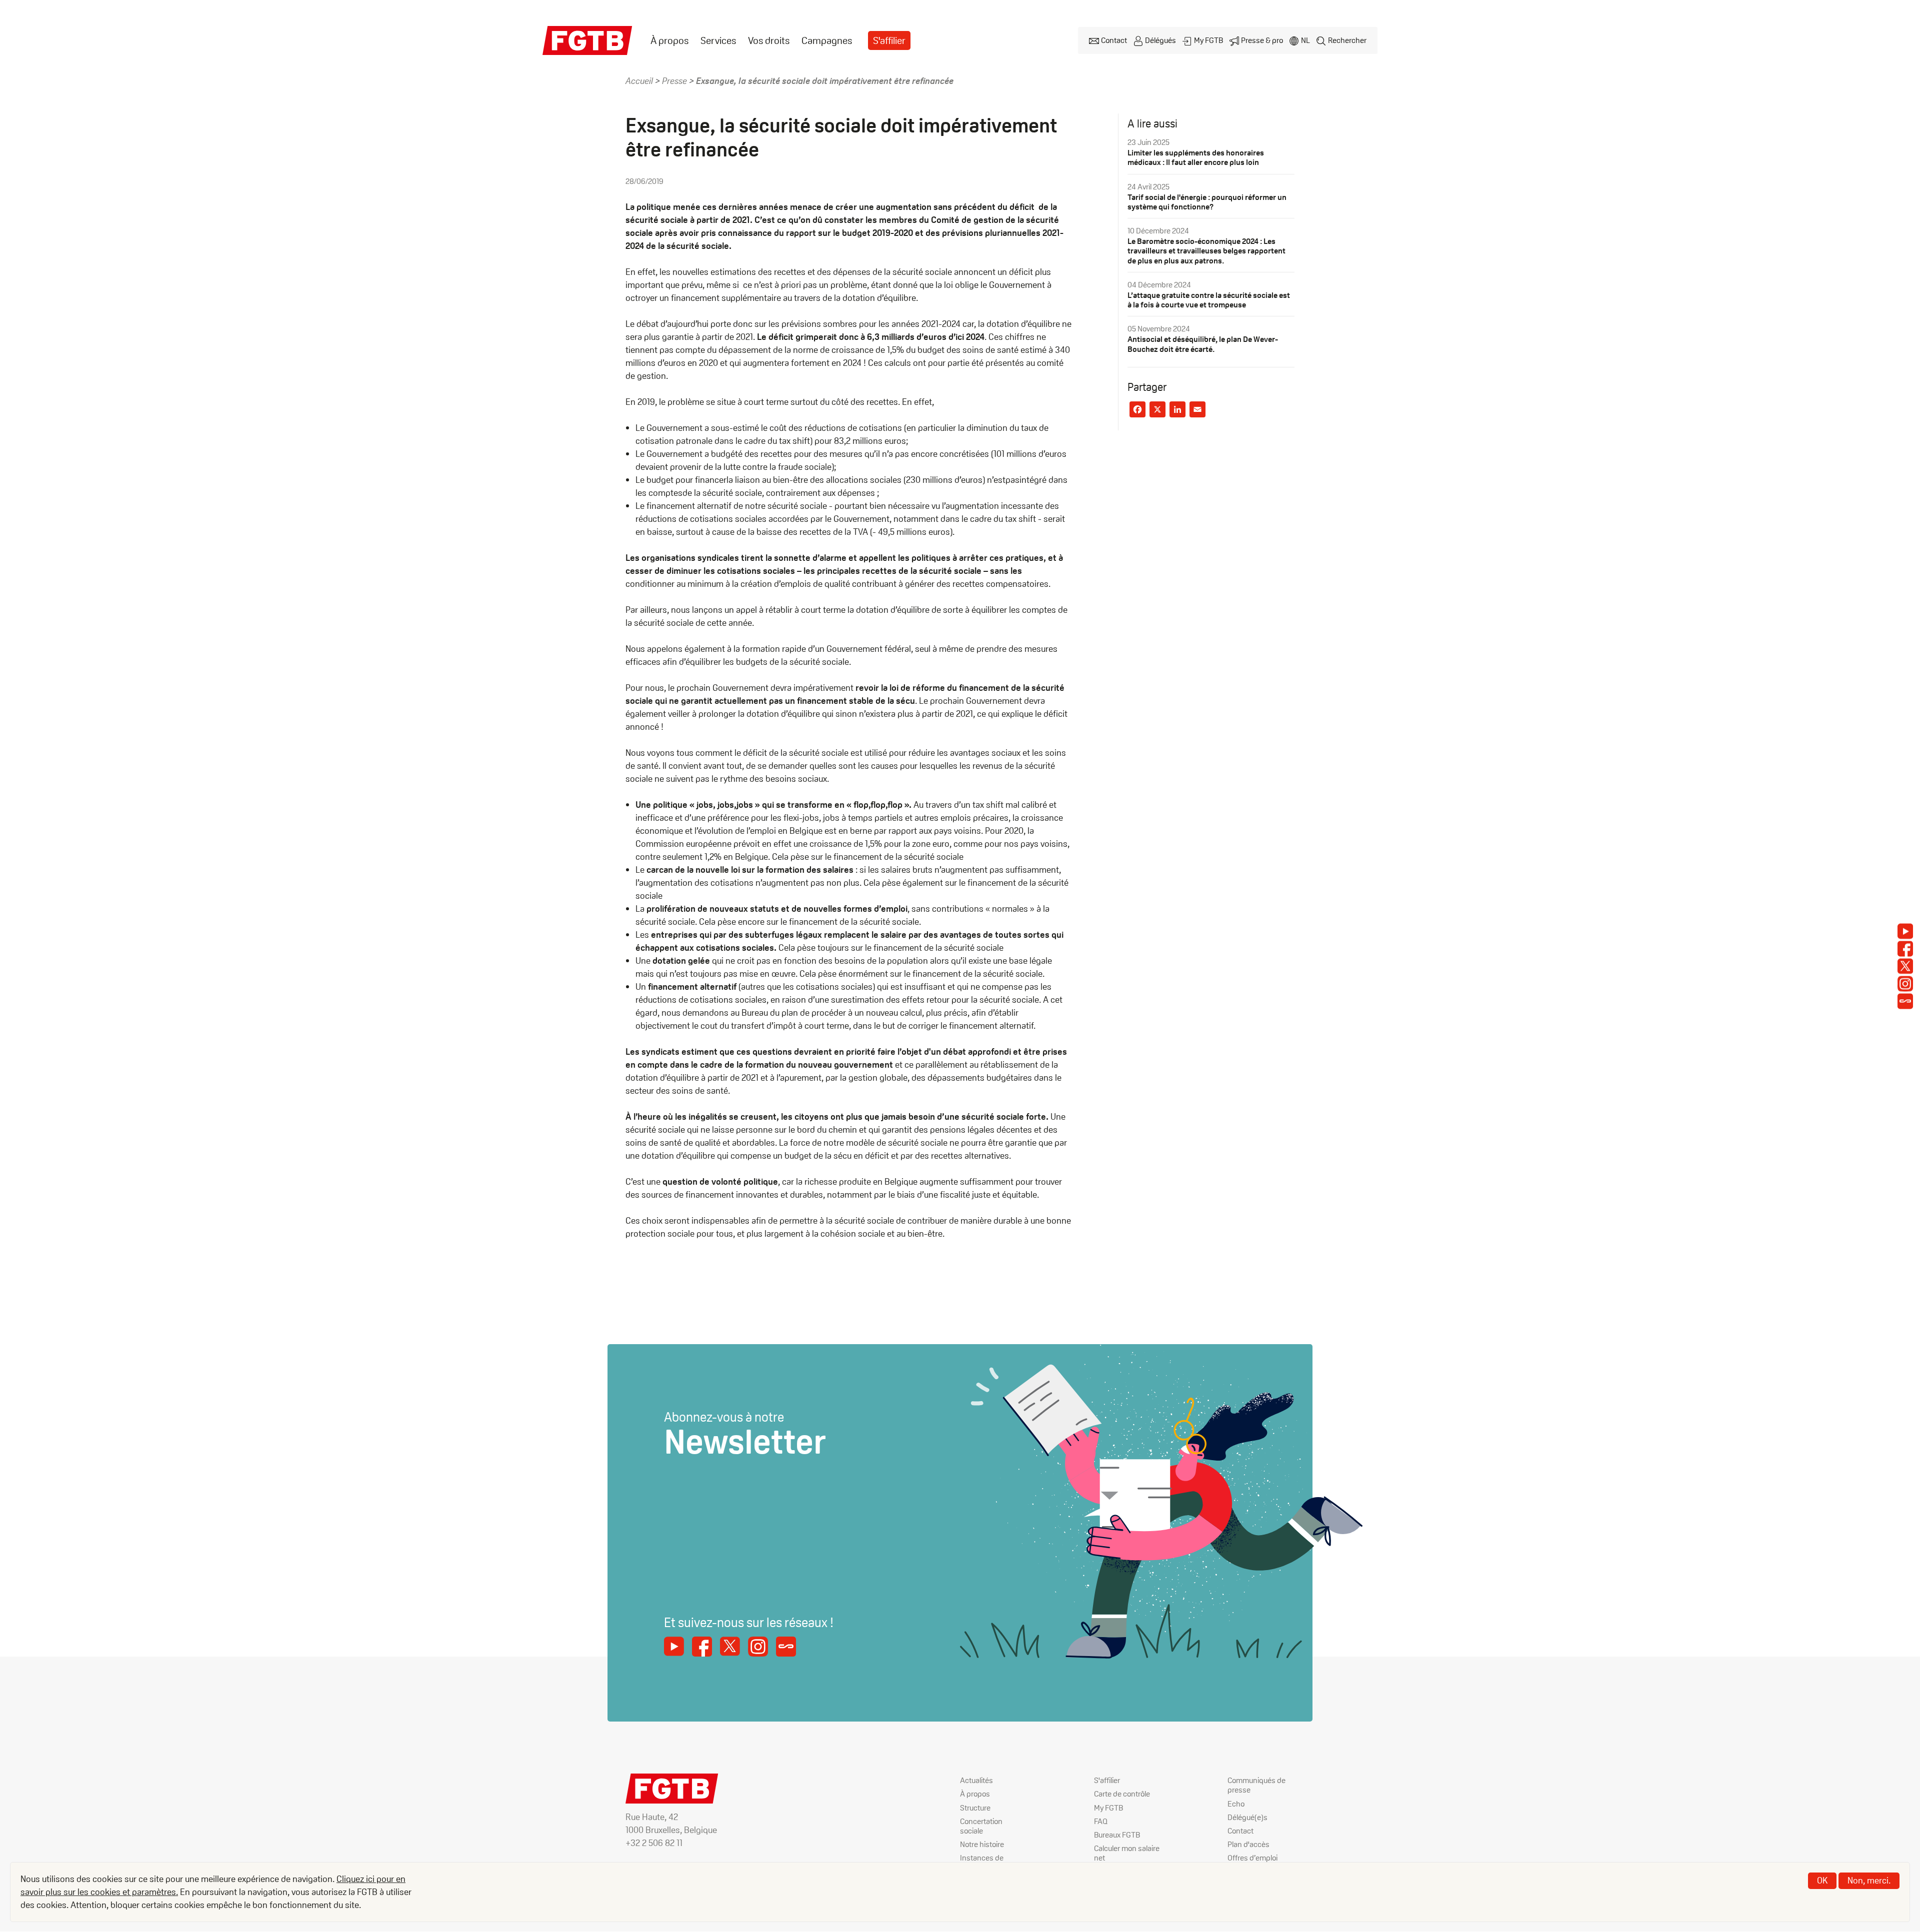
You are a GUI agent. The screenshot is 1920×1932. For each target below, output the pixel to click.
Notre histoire (982, 1844)
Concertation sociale (981, 1826)
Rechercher (1347, 40)
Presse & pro (1262, 40)
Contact (1114, 40)
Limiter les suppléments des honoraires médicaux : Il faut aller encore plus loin (1196, 157)
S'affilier (889, 40)
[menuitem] (669, 41)
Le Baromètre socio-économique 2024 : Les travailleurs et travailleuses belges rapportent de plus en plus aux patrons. (1206, 251)
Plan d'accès (1248, 1844)
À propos (669, 40)
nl (1305, 40)
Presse (674, 81)
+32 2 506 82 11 (654, 1843)
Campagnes (827, 40)
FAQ (1101, 1821)
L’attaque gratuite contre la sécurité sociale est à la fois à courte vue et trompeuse (1209, 300)
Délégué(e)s (1247, 1817)
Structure (975, 1808)
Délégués (1160, 40)
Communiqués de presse (1256, 1785)
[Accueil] (587, 40)
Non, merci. (1869, 1880)
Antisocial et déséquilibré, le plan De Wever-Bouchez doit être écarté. (1203, 344)
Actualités (976, 1780)
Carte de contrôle (1122, 1794)
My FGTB (1208, 40)
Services (718, 40)
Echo (1236, 1804)
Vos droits (769, 40)
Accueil (639, 81)
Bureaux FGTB (1117, 1835)
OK (1822, 1880)
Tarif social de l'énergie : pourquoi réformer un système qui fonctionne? (1207, 202)
